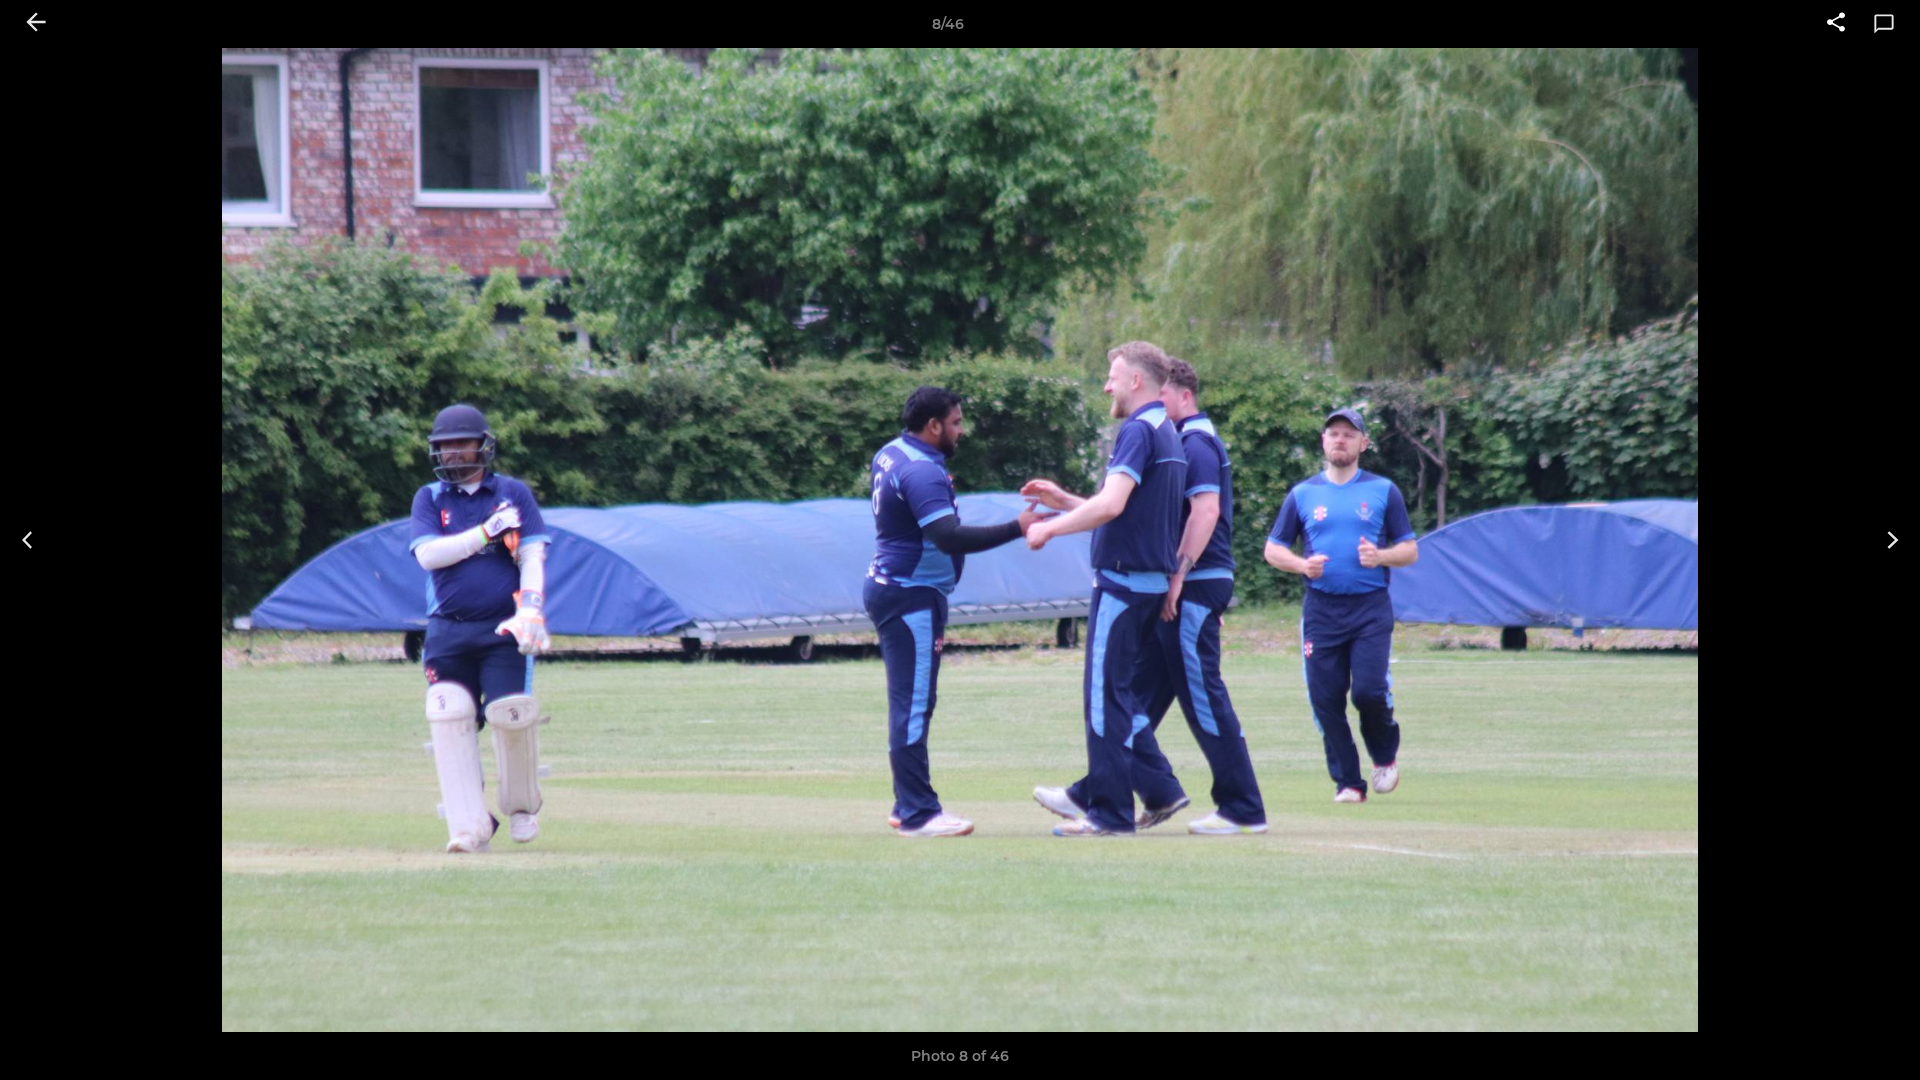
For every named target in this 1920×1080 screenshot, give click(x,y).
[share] (1836, 24)
